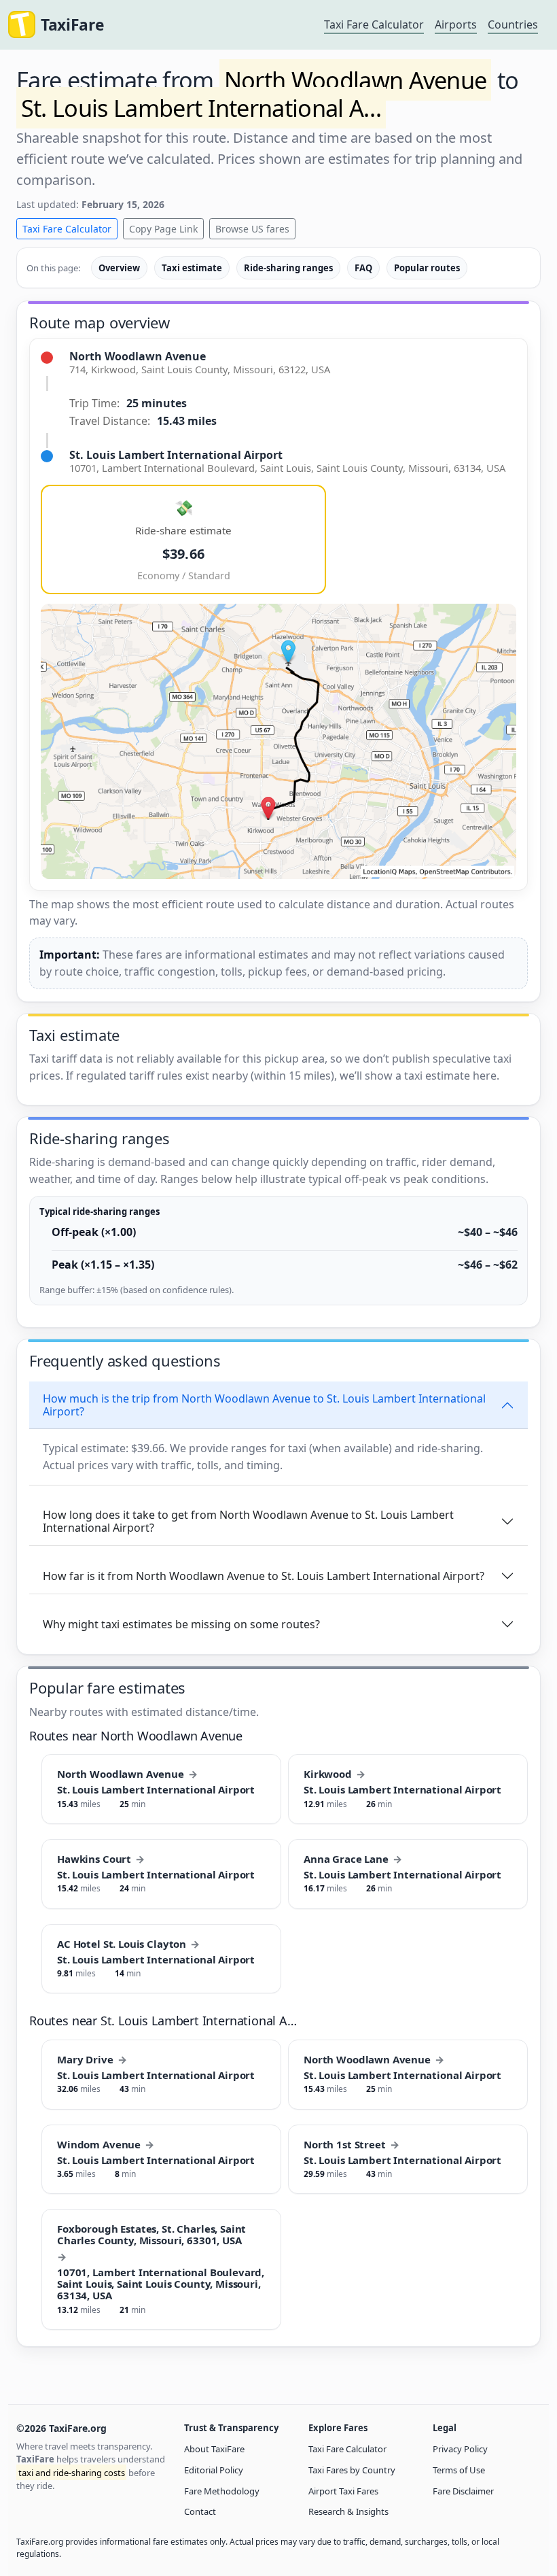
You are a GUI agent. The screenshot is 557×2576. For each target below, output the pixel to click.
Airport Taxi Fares (343, 2491)
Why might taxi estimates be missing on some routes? (181, 1624)
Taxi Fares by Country (352, 2470)
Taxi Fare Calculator (374, 24)
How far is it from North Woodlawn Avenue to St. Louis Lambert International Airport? (264, 1576)
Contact (200, 2511)
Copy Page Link (163, 229)
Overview (119, 268)
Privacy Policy (460, 2449)
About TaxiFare (214, 2449)
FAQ (363, 268)
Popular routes (427, 268)
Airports (456, 24)
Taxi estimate (192, 268)
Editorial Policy (214, 2470)
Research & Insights (348, 2511)
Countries (513, 24)
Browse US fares (252, 229)
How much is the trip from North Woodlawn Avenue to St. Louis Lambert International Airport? (264, 1405)
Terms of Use (459, 2470)
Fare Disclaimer (463, 2491)
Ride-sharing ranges (288, 268)
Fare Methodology (222, 2491)
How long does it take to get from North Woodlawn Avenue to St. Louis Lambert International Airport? (248, 1521)
